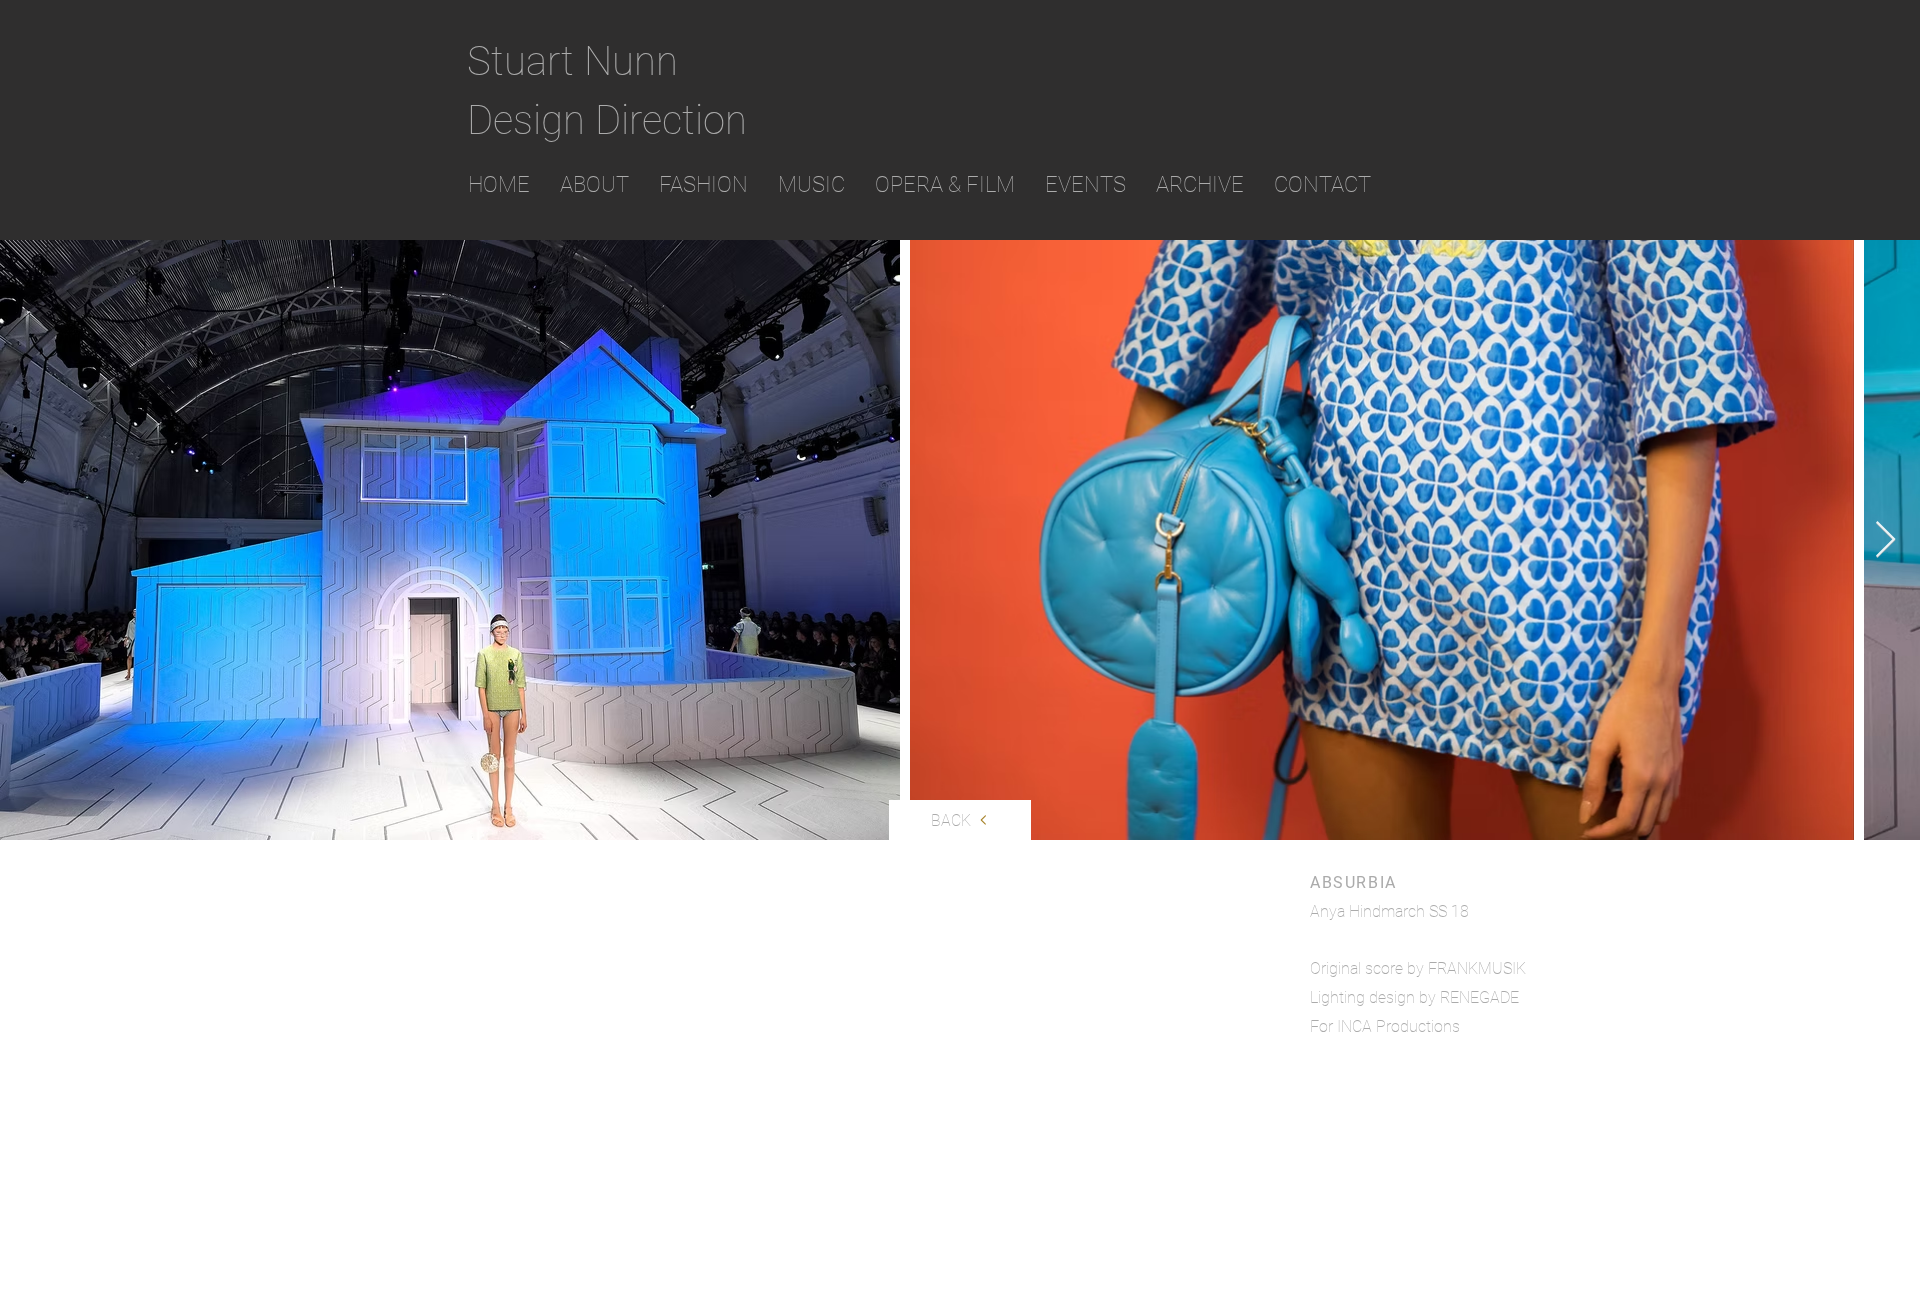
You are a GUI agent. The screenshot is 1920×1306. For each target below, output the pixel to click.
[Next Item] (1885, 540)
